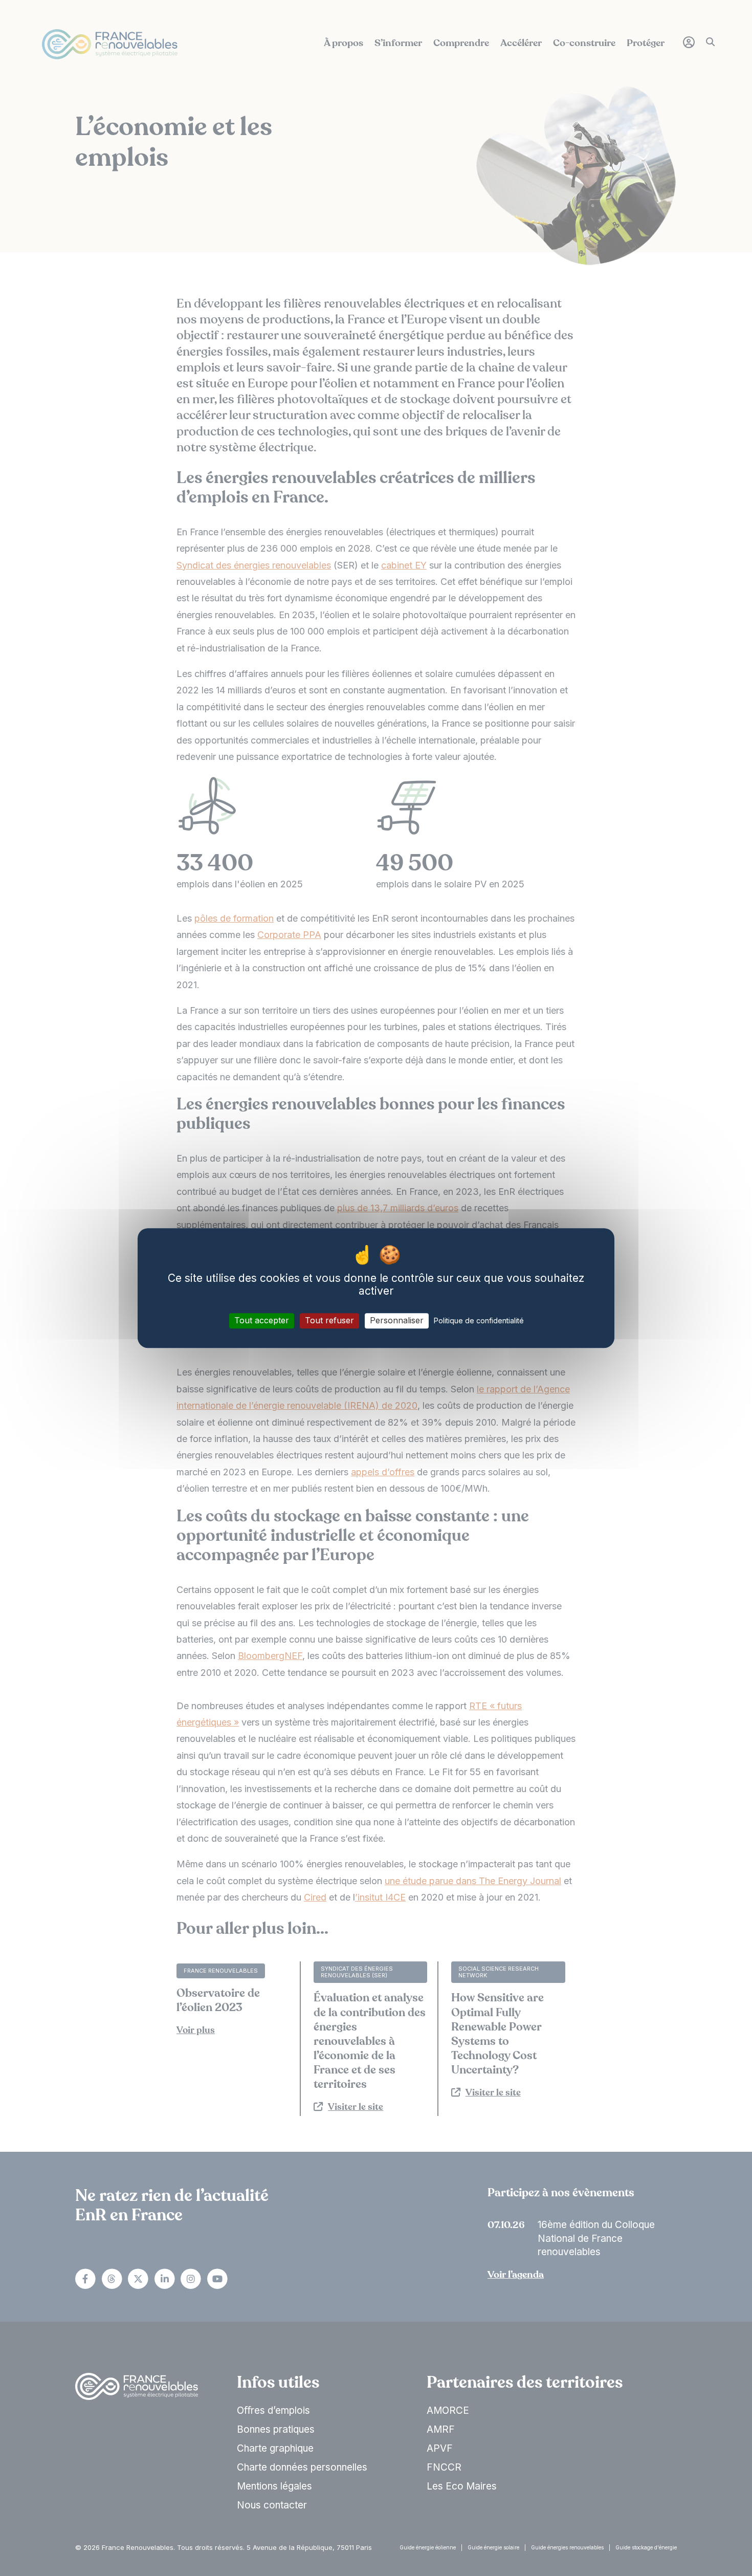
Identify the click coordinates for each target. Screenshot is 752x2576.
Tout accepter (262, 1321)
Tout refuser (329, 1321)
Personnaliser (397, 1321)
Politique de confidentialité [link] (479, 1321)
